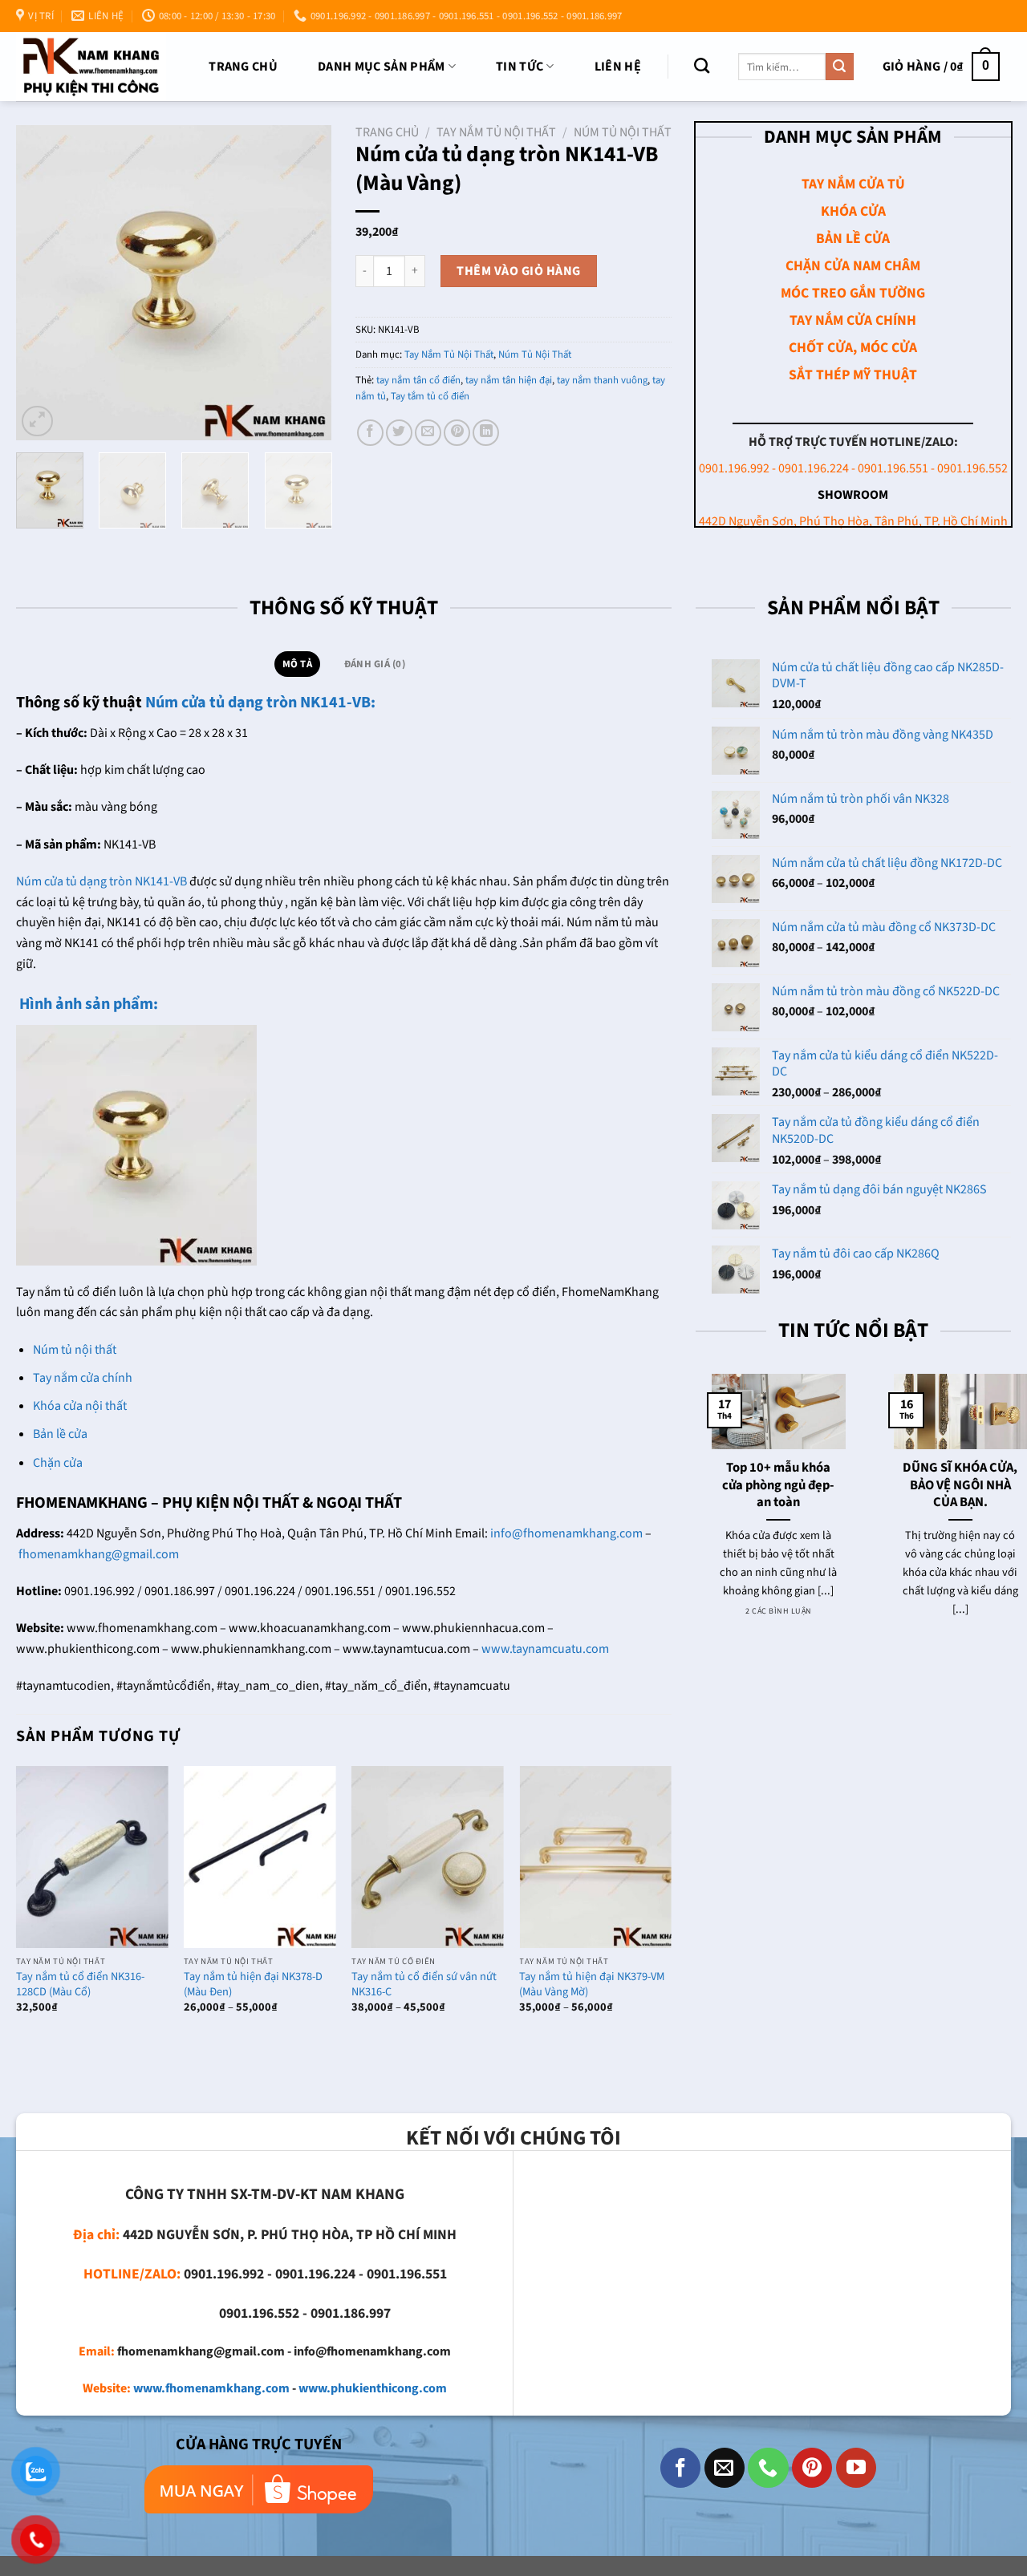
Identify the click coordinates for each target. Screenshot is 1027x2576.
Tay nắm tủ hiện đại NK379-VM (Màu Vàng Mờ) (592, 1985)
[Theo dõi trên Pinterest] (812, 2468)
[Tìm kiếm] (702, 65)
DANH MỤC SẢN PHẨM (381, 67)
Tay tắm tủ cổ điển (430, 396)
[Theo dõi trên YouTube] (856, 2468)
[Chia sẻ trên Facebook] (370, 433)
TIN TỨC (520, 67)
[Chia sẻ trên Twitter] (399, 433)
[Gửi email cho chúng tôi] (725, 2468)
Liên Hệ (618, 67)
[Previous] (43, 283)
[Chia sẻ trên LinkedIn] (486, 433)
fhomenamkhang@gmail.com (99, 1554)
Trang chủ (243, 67)
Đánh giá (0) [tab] (375, 664)
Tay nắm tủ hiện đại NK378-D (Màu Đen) (253, 1985)
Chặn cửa (58, 1463)
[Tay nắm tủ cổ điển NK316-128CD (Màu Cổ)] (92, 1857)
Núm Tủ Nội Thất (623, 132)
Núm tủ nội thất (75, 1350)
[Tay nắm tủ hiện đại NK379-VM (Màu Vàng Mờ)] (595, 1857)
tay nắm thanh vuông (602, 380)
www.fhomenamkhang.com (211, 2388)
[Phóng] (37, 421)
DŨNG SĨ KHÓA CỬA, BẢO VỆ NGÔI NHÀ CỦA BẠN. (945, 1486)
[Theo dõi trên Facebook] (680, 2468)
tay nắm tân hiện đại (509, 380)
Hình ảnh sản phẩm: (87, 1004)
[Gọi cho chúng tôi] (768, 2468)
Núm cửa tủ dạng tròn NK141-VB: (260, 703)
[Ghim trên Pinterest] (457, 433)
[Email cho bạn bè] (428, 433)
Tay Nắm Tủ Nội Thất (496, 132)
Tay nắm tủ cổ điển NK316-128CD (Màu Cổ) (80, 1985)
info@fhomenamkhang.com (566, 1533)
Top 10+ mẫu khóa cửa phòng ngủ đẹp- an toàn (762, 1486)
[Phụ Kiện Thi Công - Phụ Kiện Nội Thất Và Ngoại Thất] (91, 66)
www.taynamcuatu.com (545, 1649)
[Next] (305, 283)
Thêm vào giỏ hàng (518, 271)
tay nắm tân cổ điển (418, 380)
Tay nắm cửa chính (83, 1378)
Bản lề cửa (60, 1434)
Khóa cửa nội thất (80, 1406)
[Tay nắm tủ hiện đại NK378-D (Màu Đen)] (260, 1857)
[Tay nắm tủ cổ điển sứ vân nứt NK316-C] (428, 1857)
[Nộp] (839, 67)
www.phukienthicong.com (373, 2388)
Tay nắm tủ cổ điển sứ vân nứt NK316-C (424, 1985)
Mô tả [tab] (297, 664)
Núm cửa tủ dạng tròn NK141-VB (101, 881)
